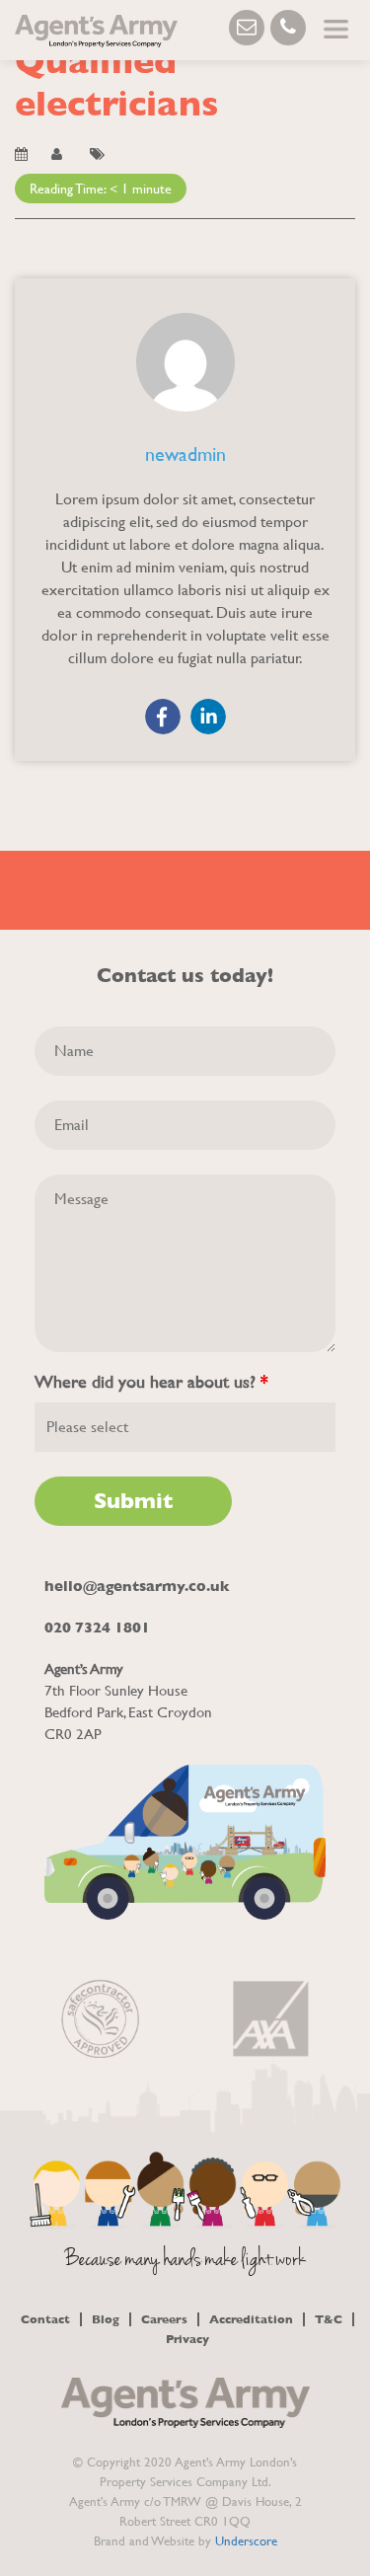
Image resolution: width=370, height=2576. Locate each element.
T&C (329, 2319)
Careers (164, 2319)
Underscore (246, 2541)
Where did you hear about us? (151, 1382)
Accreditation (251, 2319)
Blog (106, 2319)
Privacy (187, 2339)
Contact (45, 2319)
